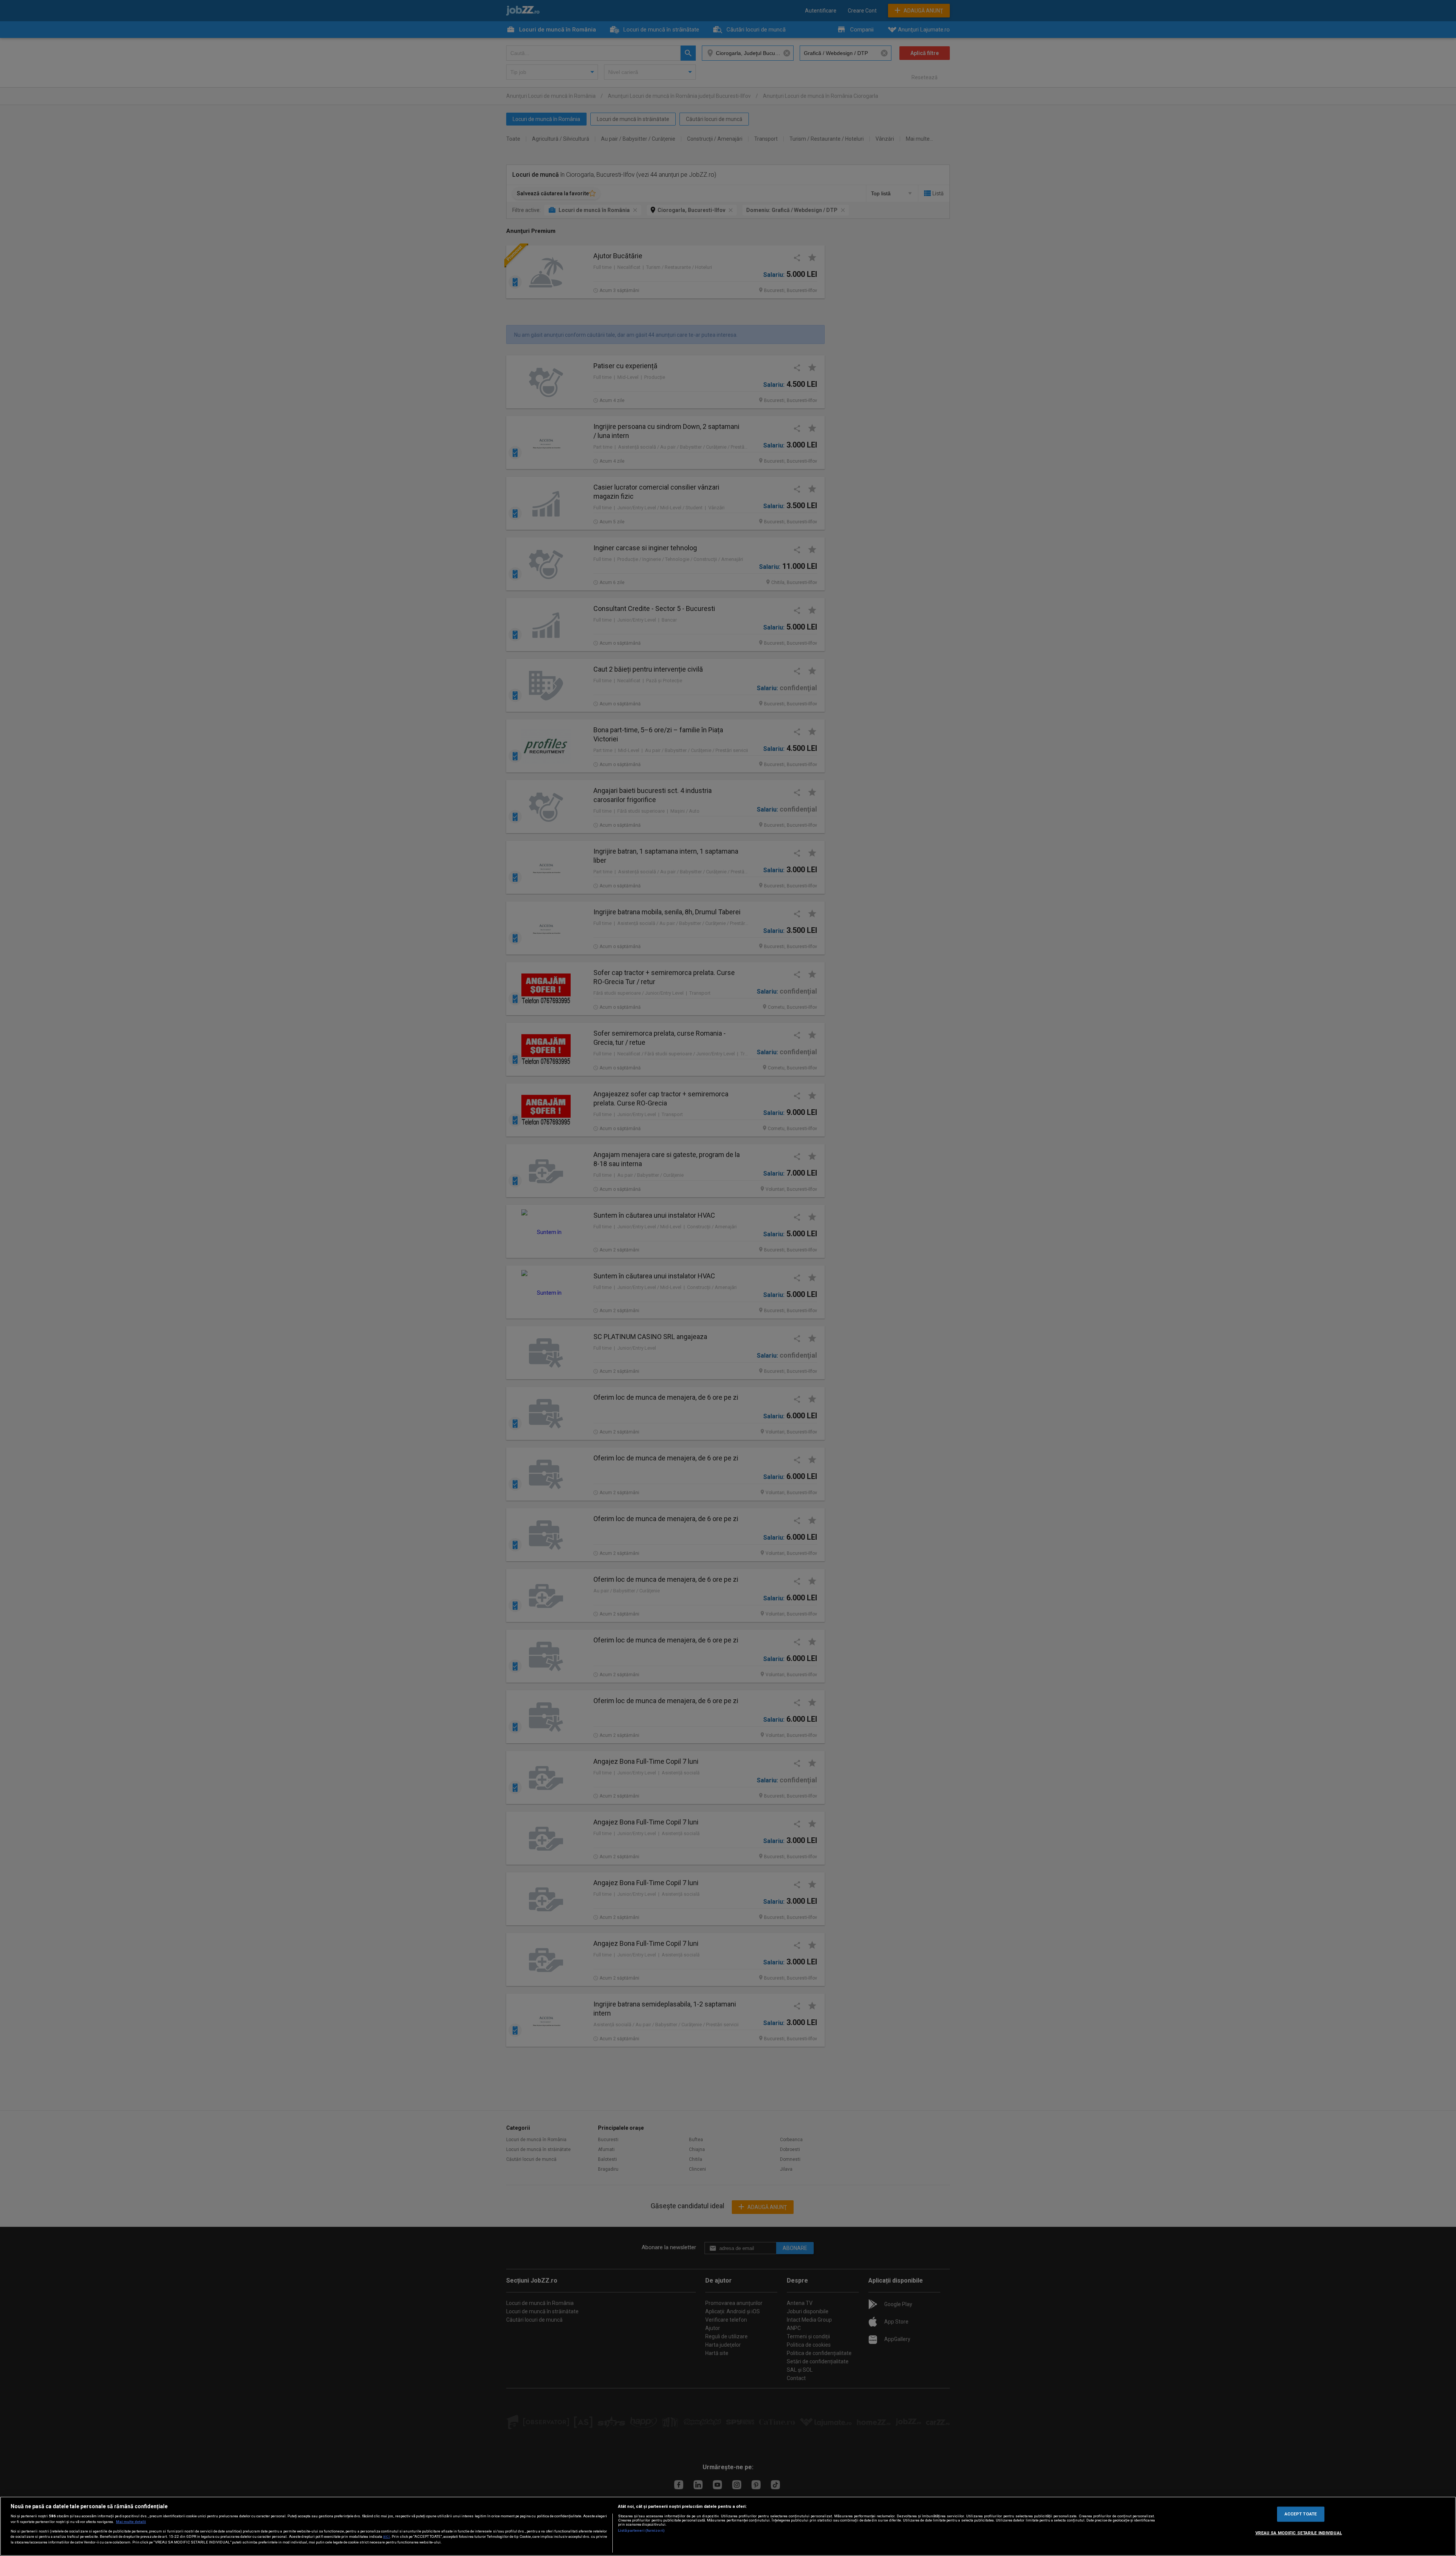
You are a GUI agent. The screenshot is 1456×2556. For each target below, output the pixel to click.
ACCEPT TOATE (1301, 2514)
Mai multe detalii (131, 2522)
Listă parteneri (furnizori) (641, 2530)
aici (386, 2536)
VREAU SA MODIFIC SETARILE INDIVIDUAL (1299, 2533)
